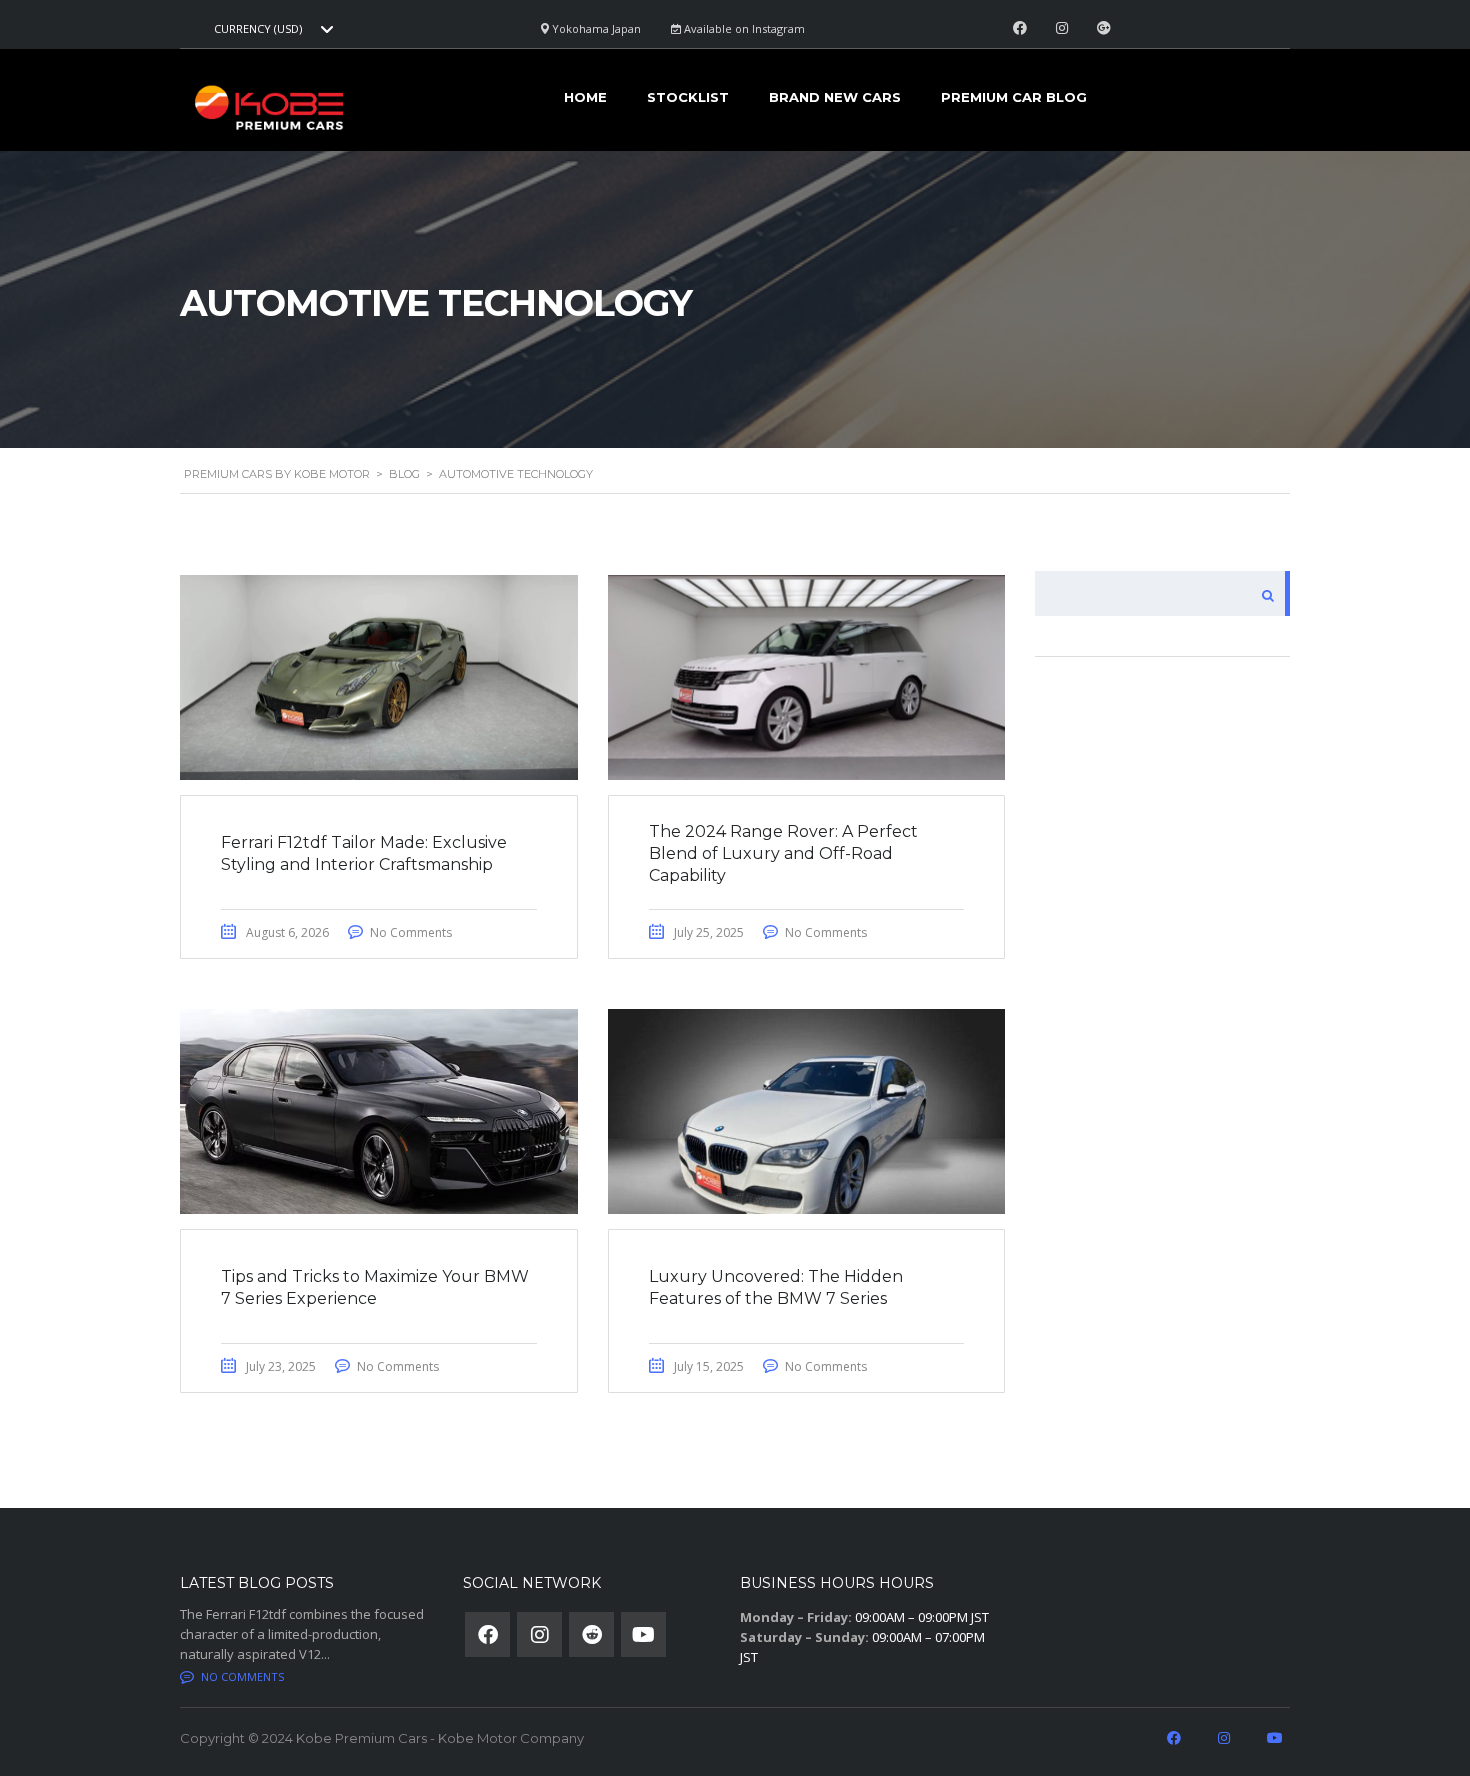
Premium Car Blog (1014, 97)
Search (1267, 593)
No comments (242, 1676)
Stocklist (688, 97)
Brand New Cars (835, 97)
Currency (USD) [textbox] (258, 29)
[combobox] (271, 29)
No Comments (411, 932)
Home (585, 97)
